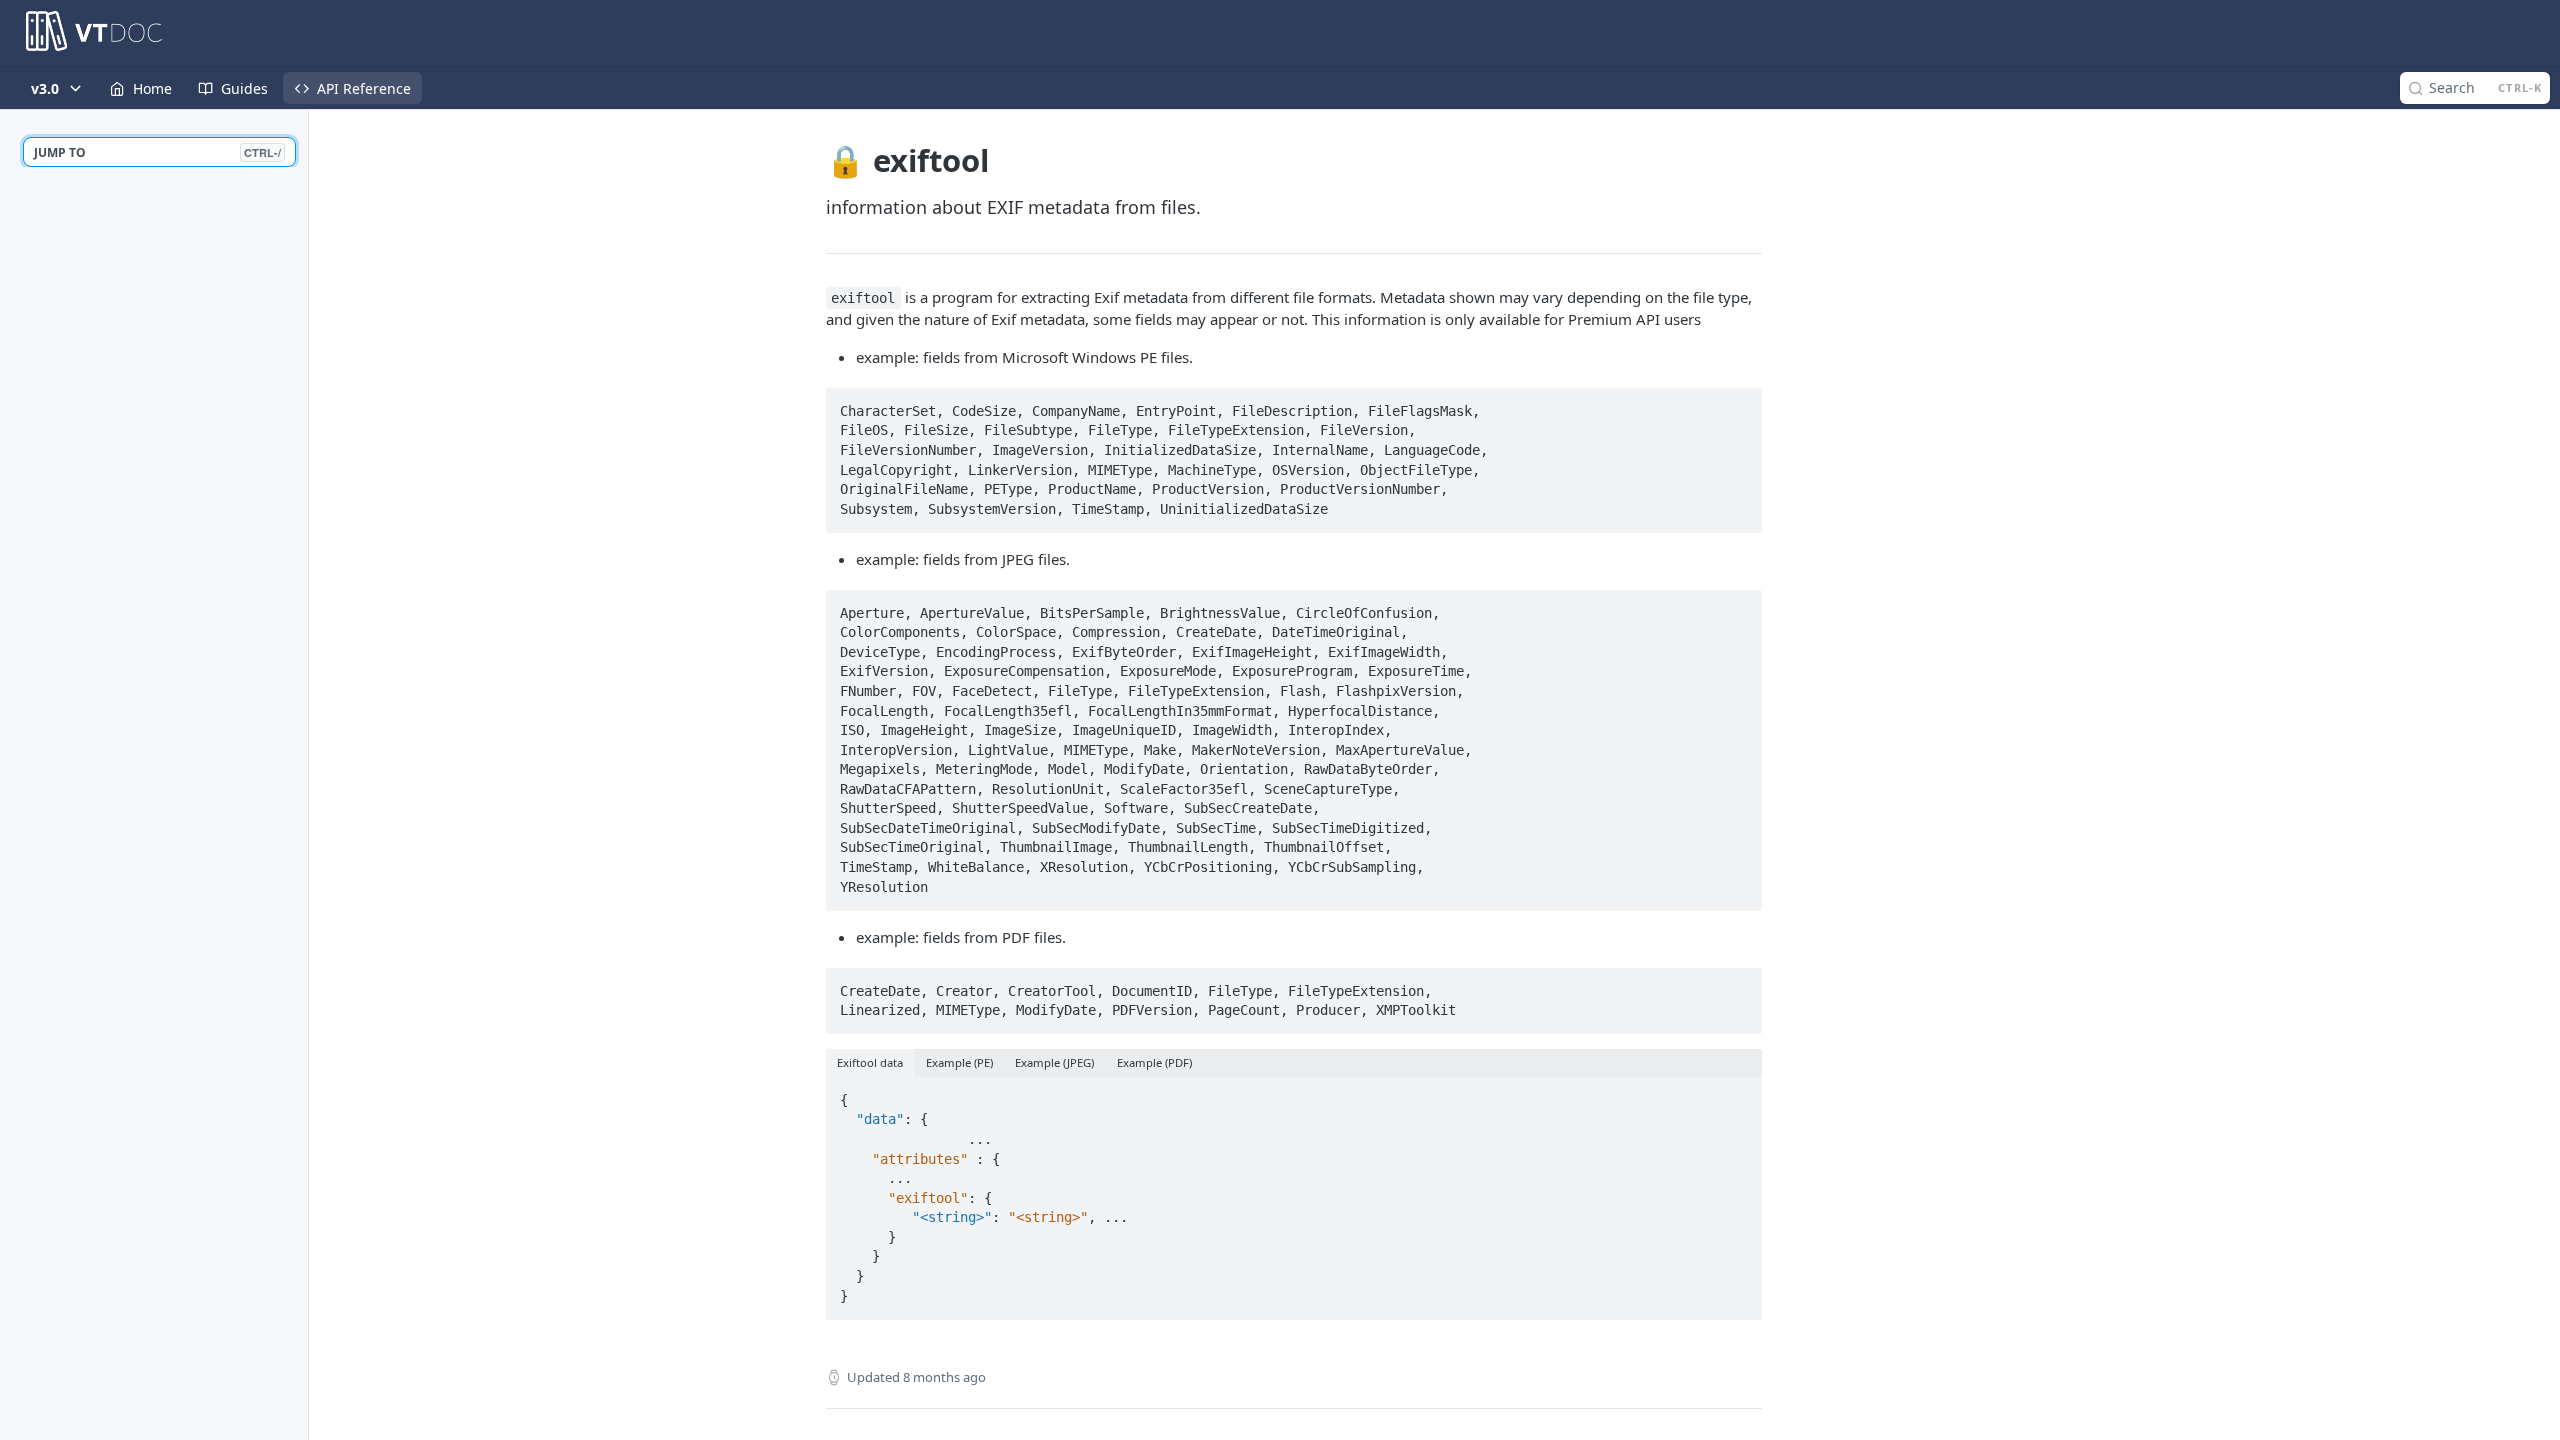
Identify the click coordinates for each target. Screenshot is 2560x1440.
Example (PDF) (1154, 1062)
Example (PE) (959, 1062)
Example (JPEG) (1054, 1062)
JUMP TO (157, 152)
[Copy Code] (1738, 405)
